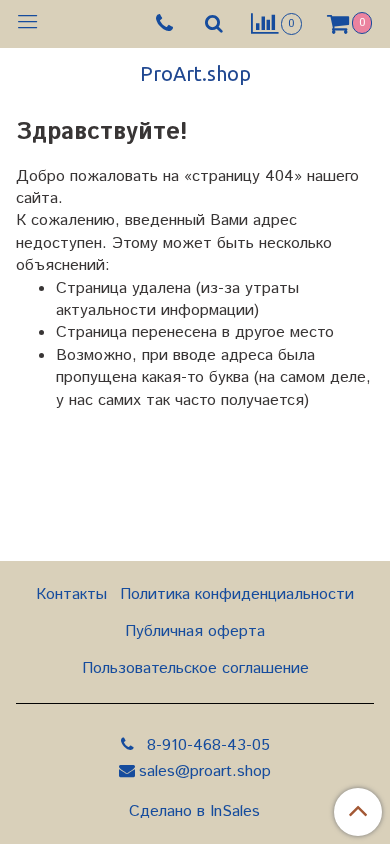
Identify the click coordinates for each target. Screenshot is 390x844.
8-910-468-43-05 (206, 745)
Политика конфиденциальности (237, 594)
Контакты (71, 594)
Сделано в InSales (194, 812)
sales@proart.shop (205, 771)
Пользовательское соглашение (195, 668)
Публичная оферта (195, 631)
